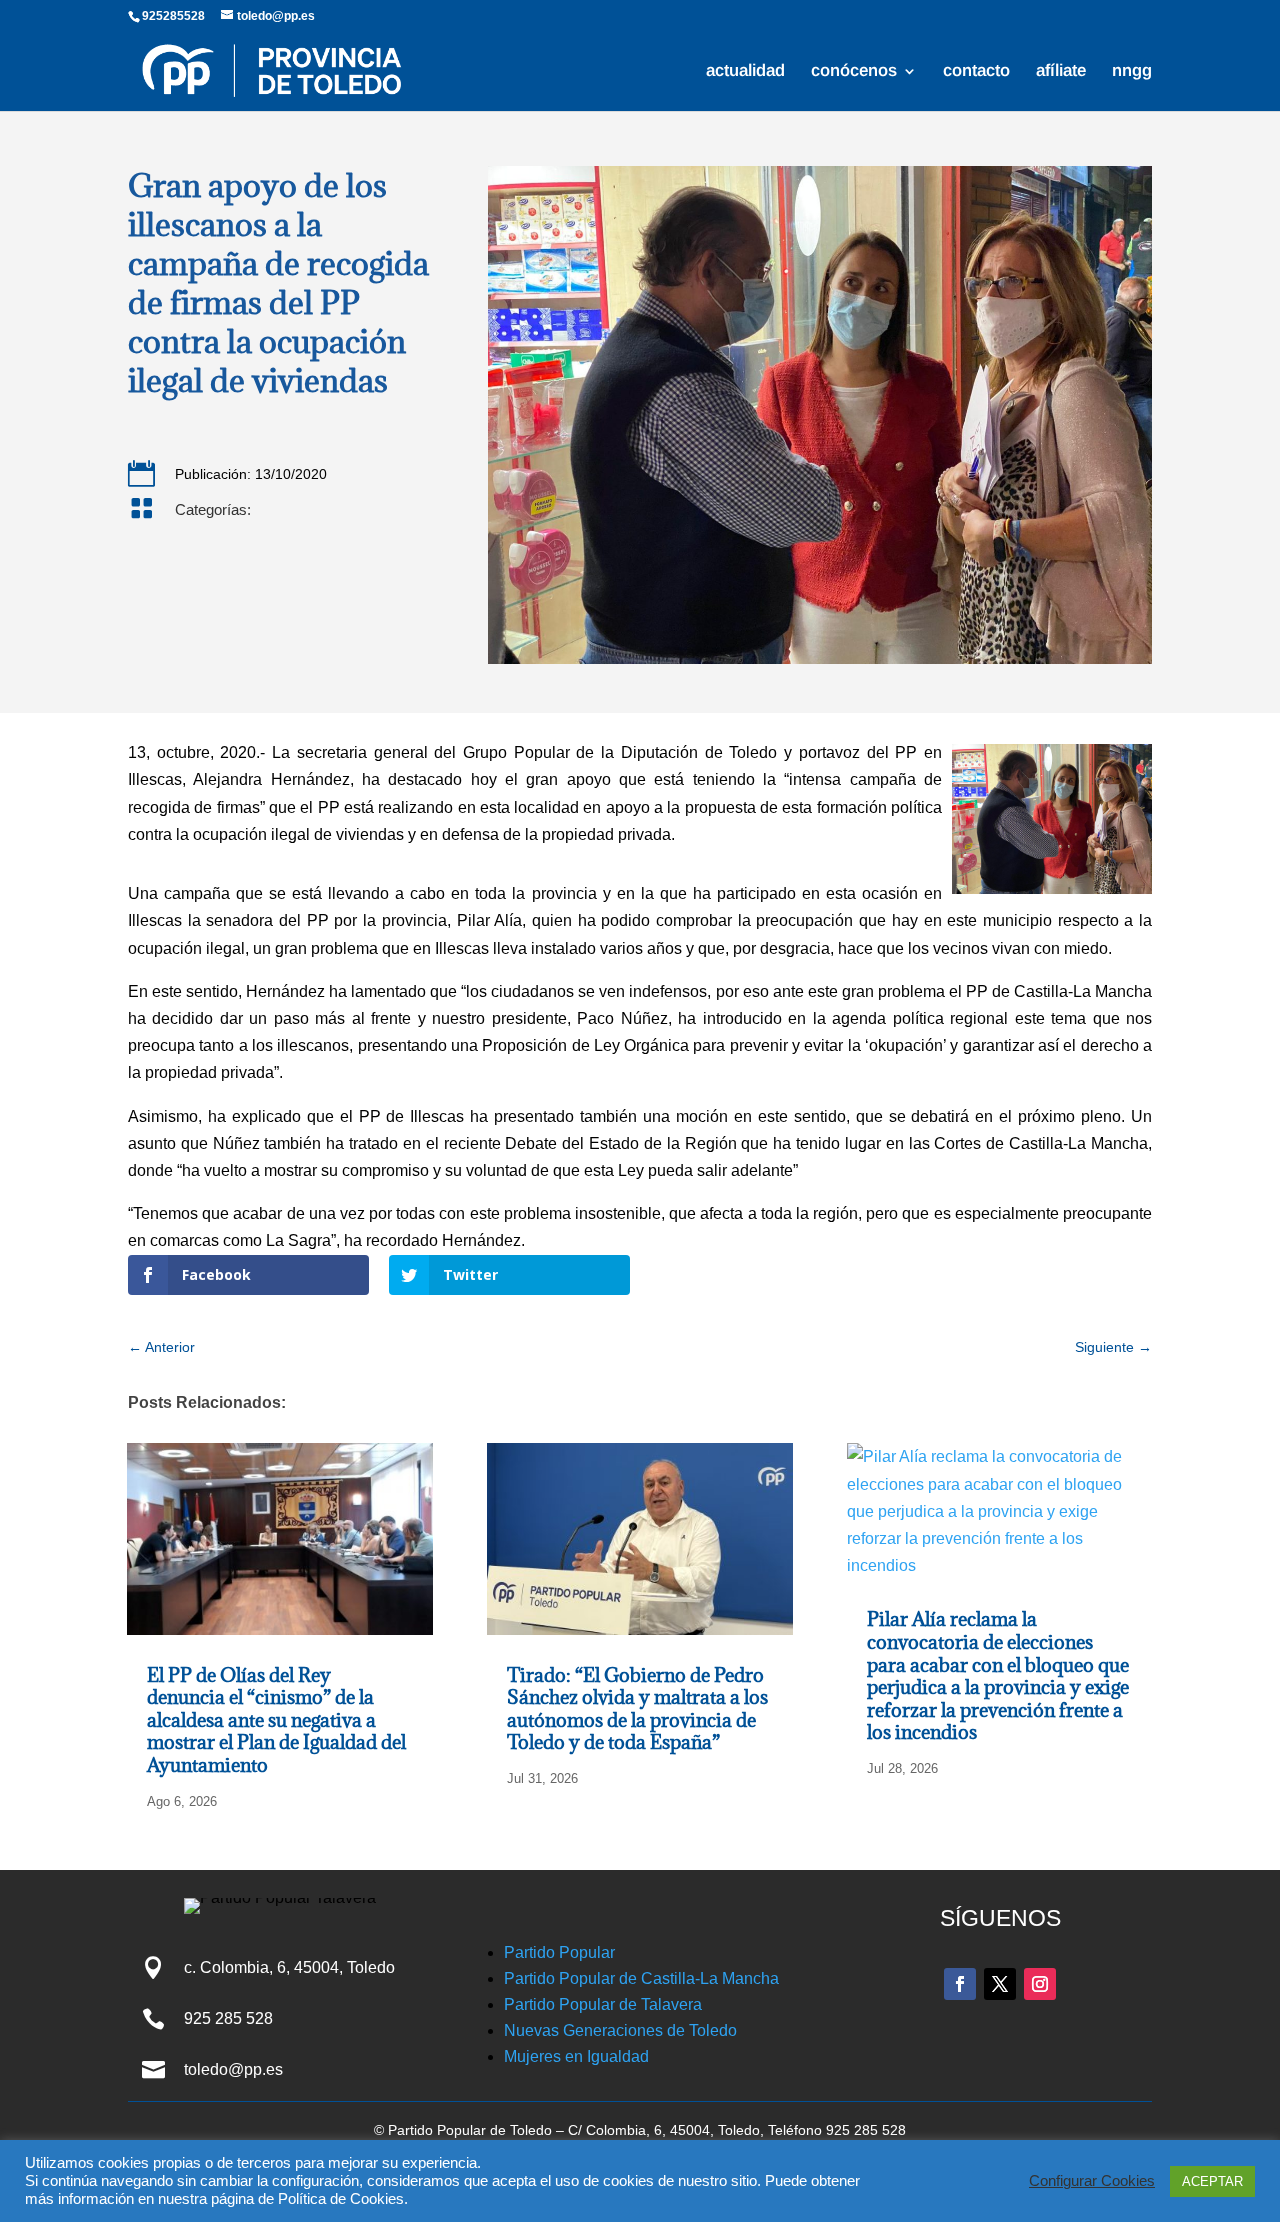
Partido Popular (559, 1952)
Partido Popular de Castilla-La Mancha (641, 1978)
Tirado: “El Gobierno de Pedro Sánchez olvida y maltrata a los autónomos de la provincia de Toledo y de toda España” (637, 1709)
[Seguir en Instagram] (1040, 1984)
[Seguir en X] (1000, 1984)
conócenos (854, 72)
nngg (1132, 72)
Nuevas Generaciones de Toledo (620, 2030)
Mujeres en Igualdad (576, 2056)
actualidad (745, 72)
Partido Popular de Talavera (603, 2004)
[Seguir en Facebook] (960, 1984)
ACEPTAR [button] (1212, 2181)
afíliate (1061, 72)
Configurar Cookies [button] (1092, 2181)
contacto (976, 72)
